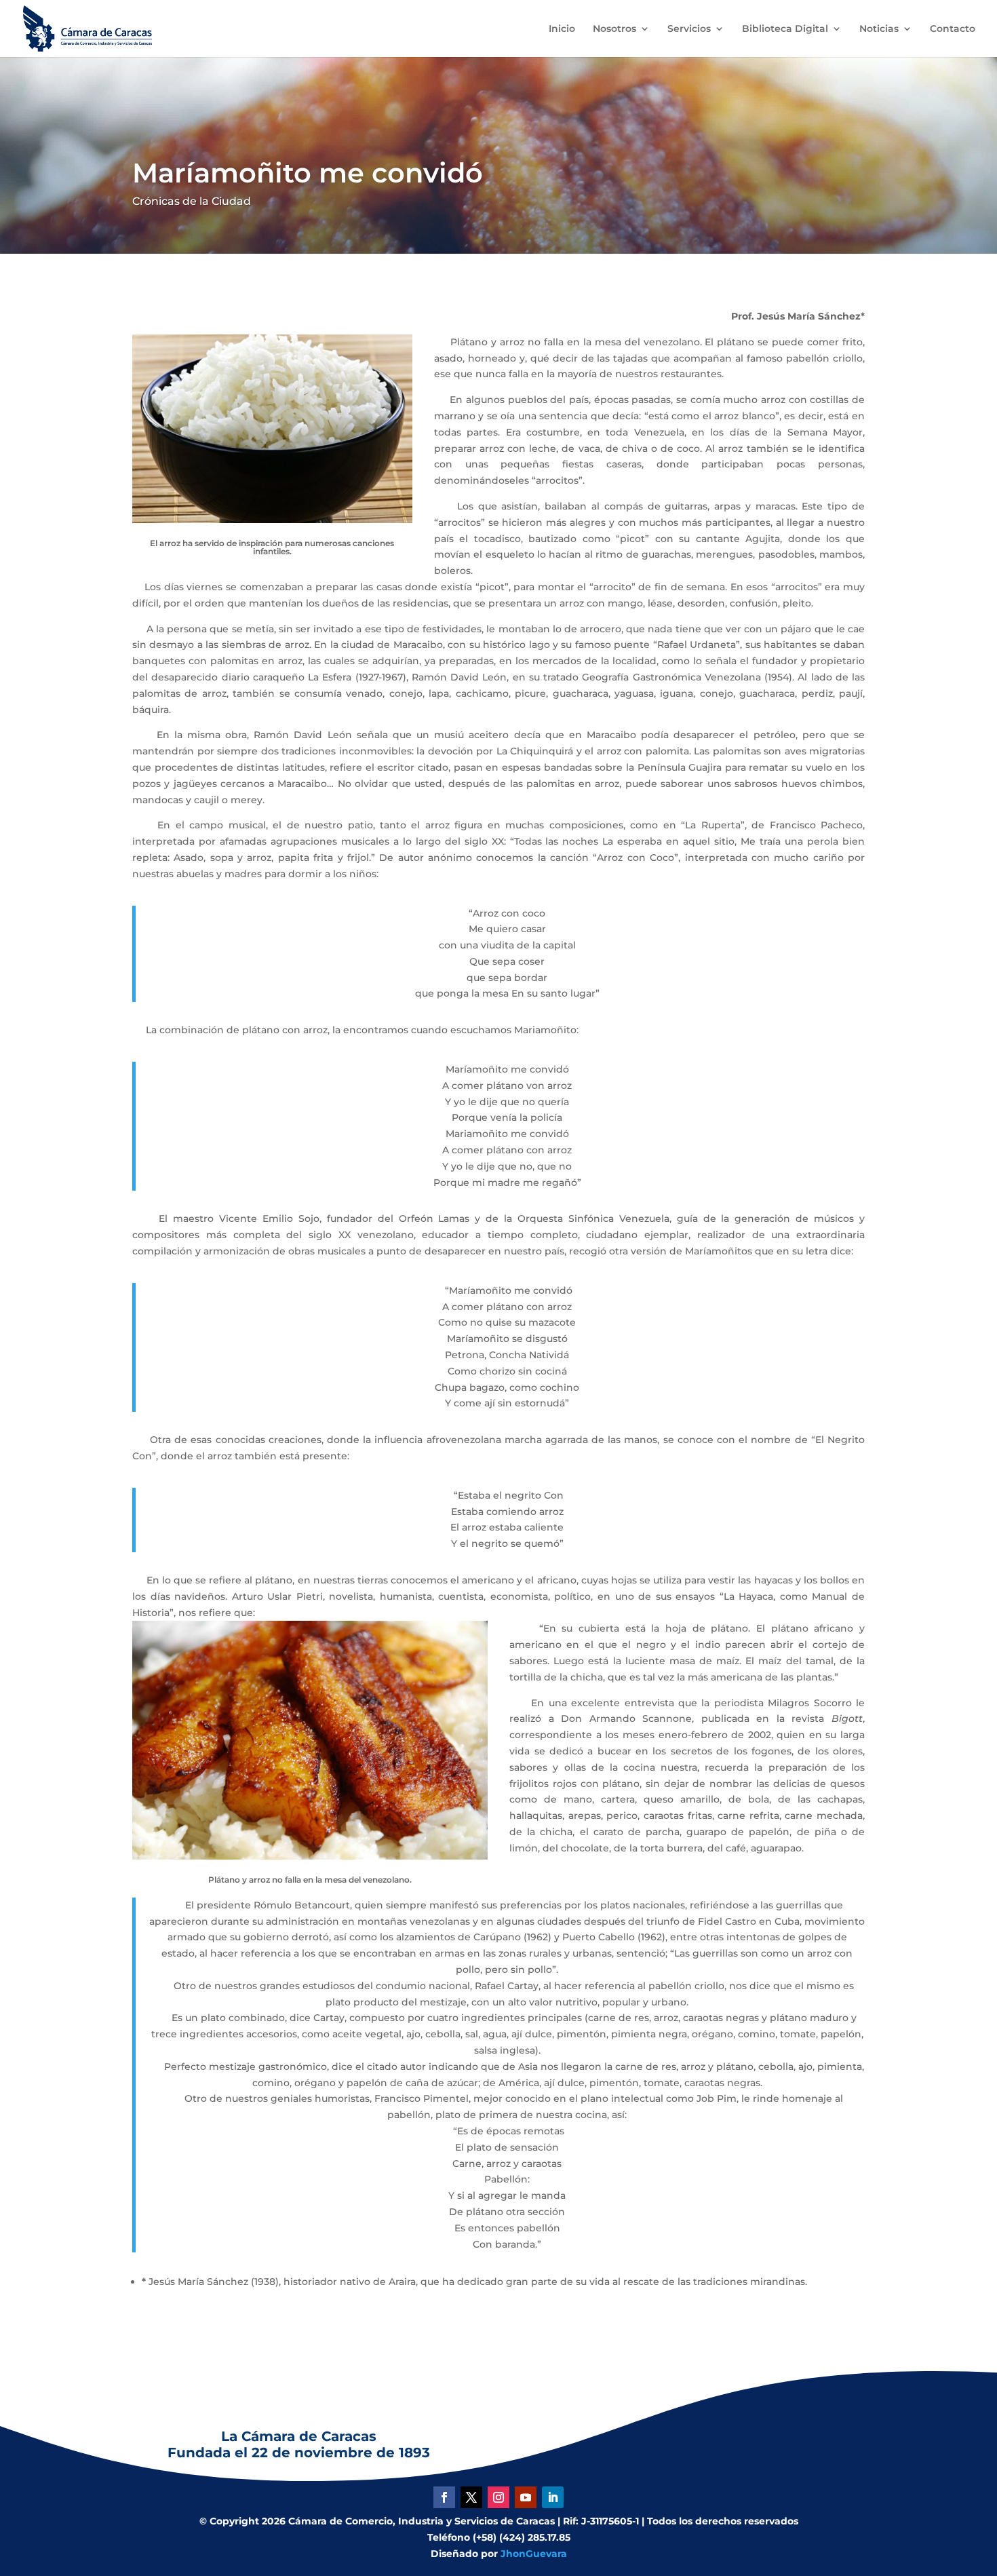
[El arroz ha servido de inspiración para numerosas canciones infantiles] (272, 520)
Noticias (879, 29)
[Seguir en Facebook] (444, 2497)
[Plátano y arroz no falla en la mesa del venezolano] (310, 1856)
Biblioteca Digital (785, 29)
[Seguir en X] (471, 2497)
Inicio (562, 29)
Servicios (689, 29)
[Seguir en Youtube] (526, 2497)
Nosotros (614, 29)
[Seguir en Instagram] (498, 2497)
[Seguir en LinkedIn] (553, 2497)
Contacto (953, 29)
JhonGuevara (534, 2554)
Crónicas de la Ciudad (192, 201)
